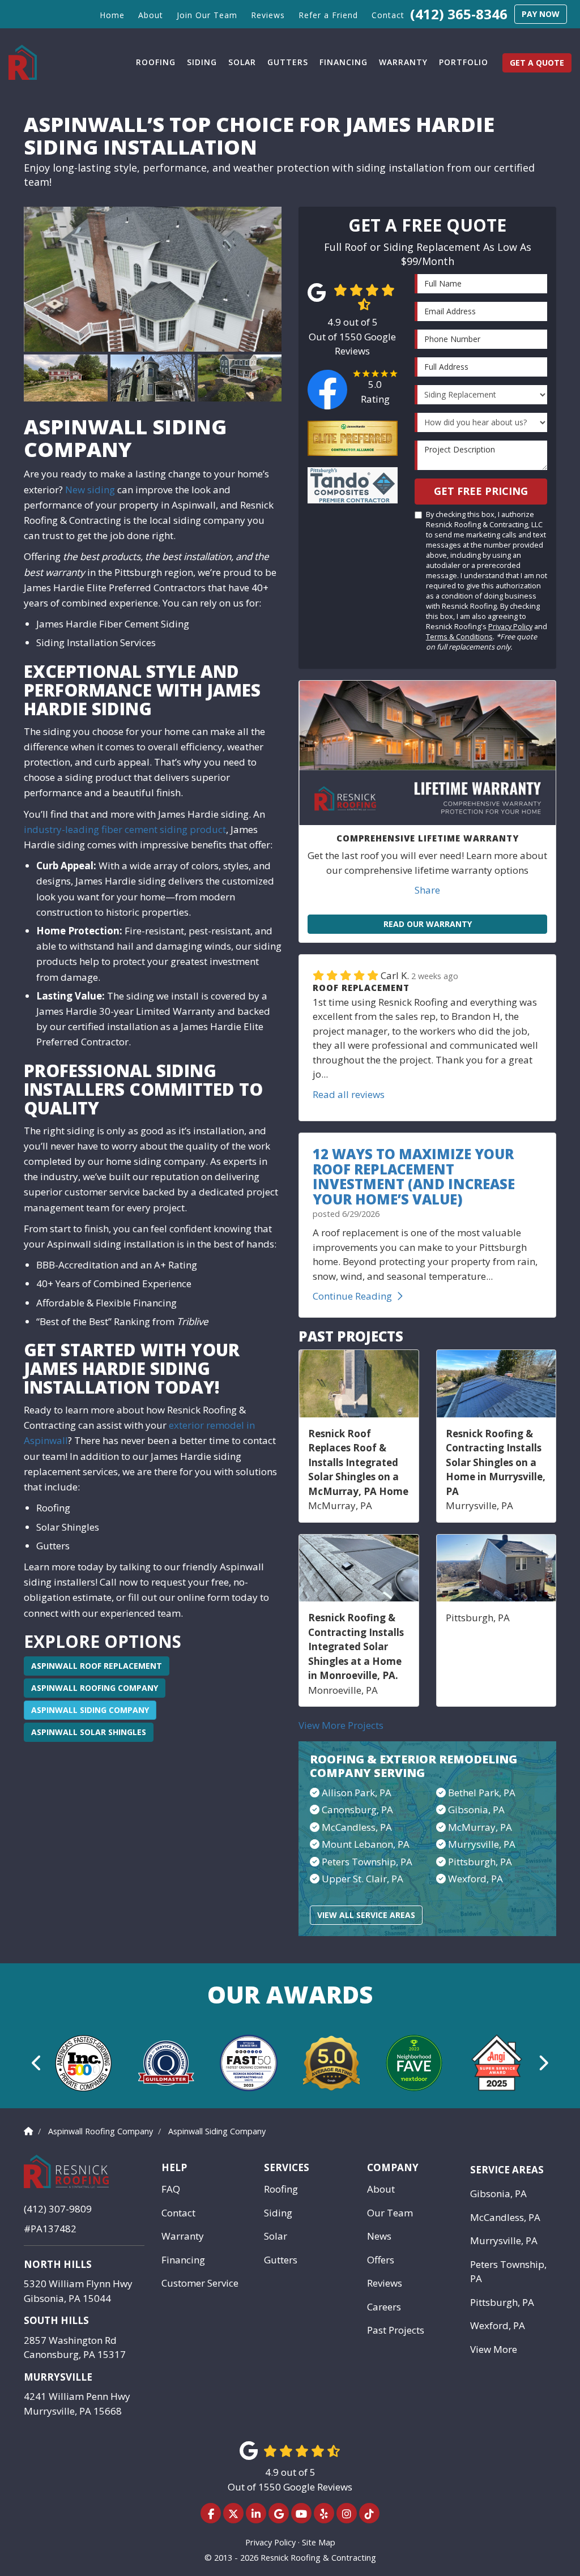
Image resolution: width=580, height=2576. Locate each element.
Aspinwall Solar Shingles (89, 1732)
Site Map (319, 2542)
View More (494, 2349)
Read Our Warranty (428, 924)
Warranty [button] (403, 62)
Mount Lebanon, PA (366, 1844)
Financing (183, 2260)
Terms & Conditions (459, 636)
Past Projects (396, 2330)
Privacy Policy (510, 626)
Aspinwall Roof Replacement (97, 1666)
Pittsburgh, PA (480, 1862)
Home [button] (112, 15)
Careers (384, 2307)
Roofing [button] (156, 62)
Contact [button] (388, 15)
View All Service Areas (366, 1915)
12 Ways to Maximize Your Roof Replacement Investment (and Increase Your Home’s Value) (414, 1176)
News (379, 2236)
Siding (278, 2213)
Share (427, 890)
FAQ (171, 2189)
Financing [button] (344, 62)
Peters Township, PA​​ (367, 1862)
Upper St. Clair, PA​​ (362, 1879)
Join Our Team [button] (207, 15)
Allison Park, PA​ (357, 1793)
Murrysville (58, 2377)
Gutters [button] (288, 62)
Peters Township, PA (508, 2272)
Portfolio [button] (464, 62)
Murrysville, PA (482, 1844)
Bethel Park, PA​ (482, 1793)
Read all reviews (349, 1094)
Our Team (390, 2213)
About (381, 2189)
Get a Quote (537, 63)
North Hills (58, 2264)
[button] (37, 2063)
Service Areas (507, 2170)
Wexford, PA (475, 1879)
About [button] (151, 15)
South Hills (56, 2320)
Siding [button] (202, 62)
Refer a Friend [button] (328, 15)
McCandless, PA (505, 2217)
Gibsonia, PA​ (476, 1810)
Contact (178, 2213)
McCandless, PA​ (357, 1827)
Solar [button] (242, 62)
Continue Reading (352, 1296)
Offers (381, 2260)
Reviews (385, 2283)
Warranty (183, 2236)
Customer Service (200, 2283)
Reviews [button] (268, 15)
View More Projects (341, 1725)
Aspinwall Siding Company (90, 1710)
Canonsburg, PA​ (357, 1810)
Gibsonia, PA (498, 2193)
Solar (276, 2236)
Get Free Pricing (481, 491)
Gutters (281, 2260)
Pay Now (541, 14)
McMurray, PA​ (480, 1827)
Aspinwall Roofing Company (95, 1688)
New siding (90, 490)
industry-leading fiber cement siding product (125, 829)
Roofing (281, 2189)
